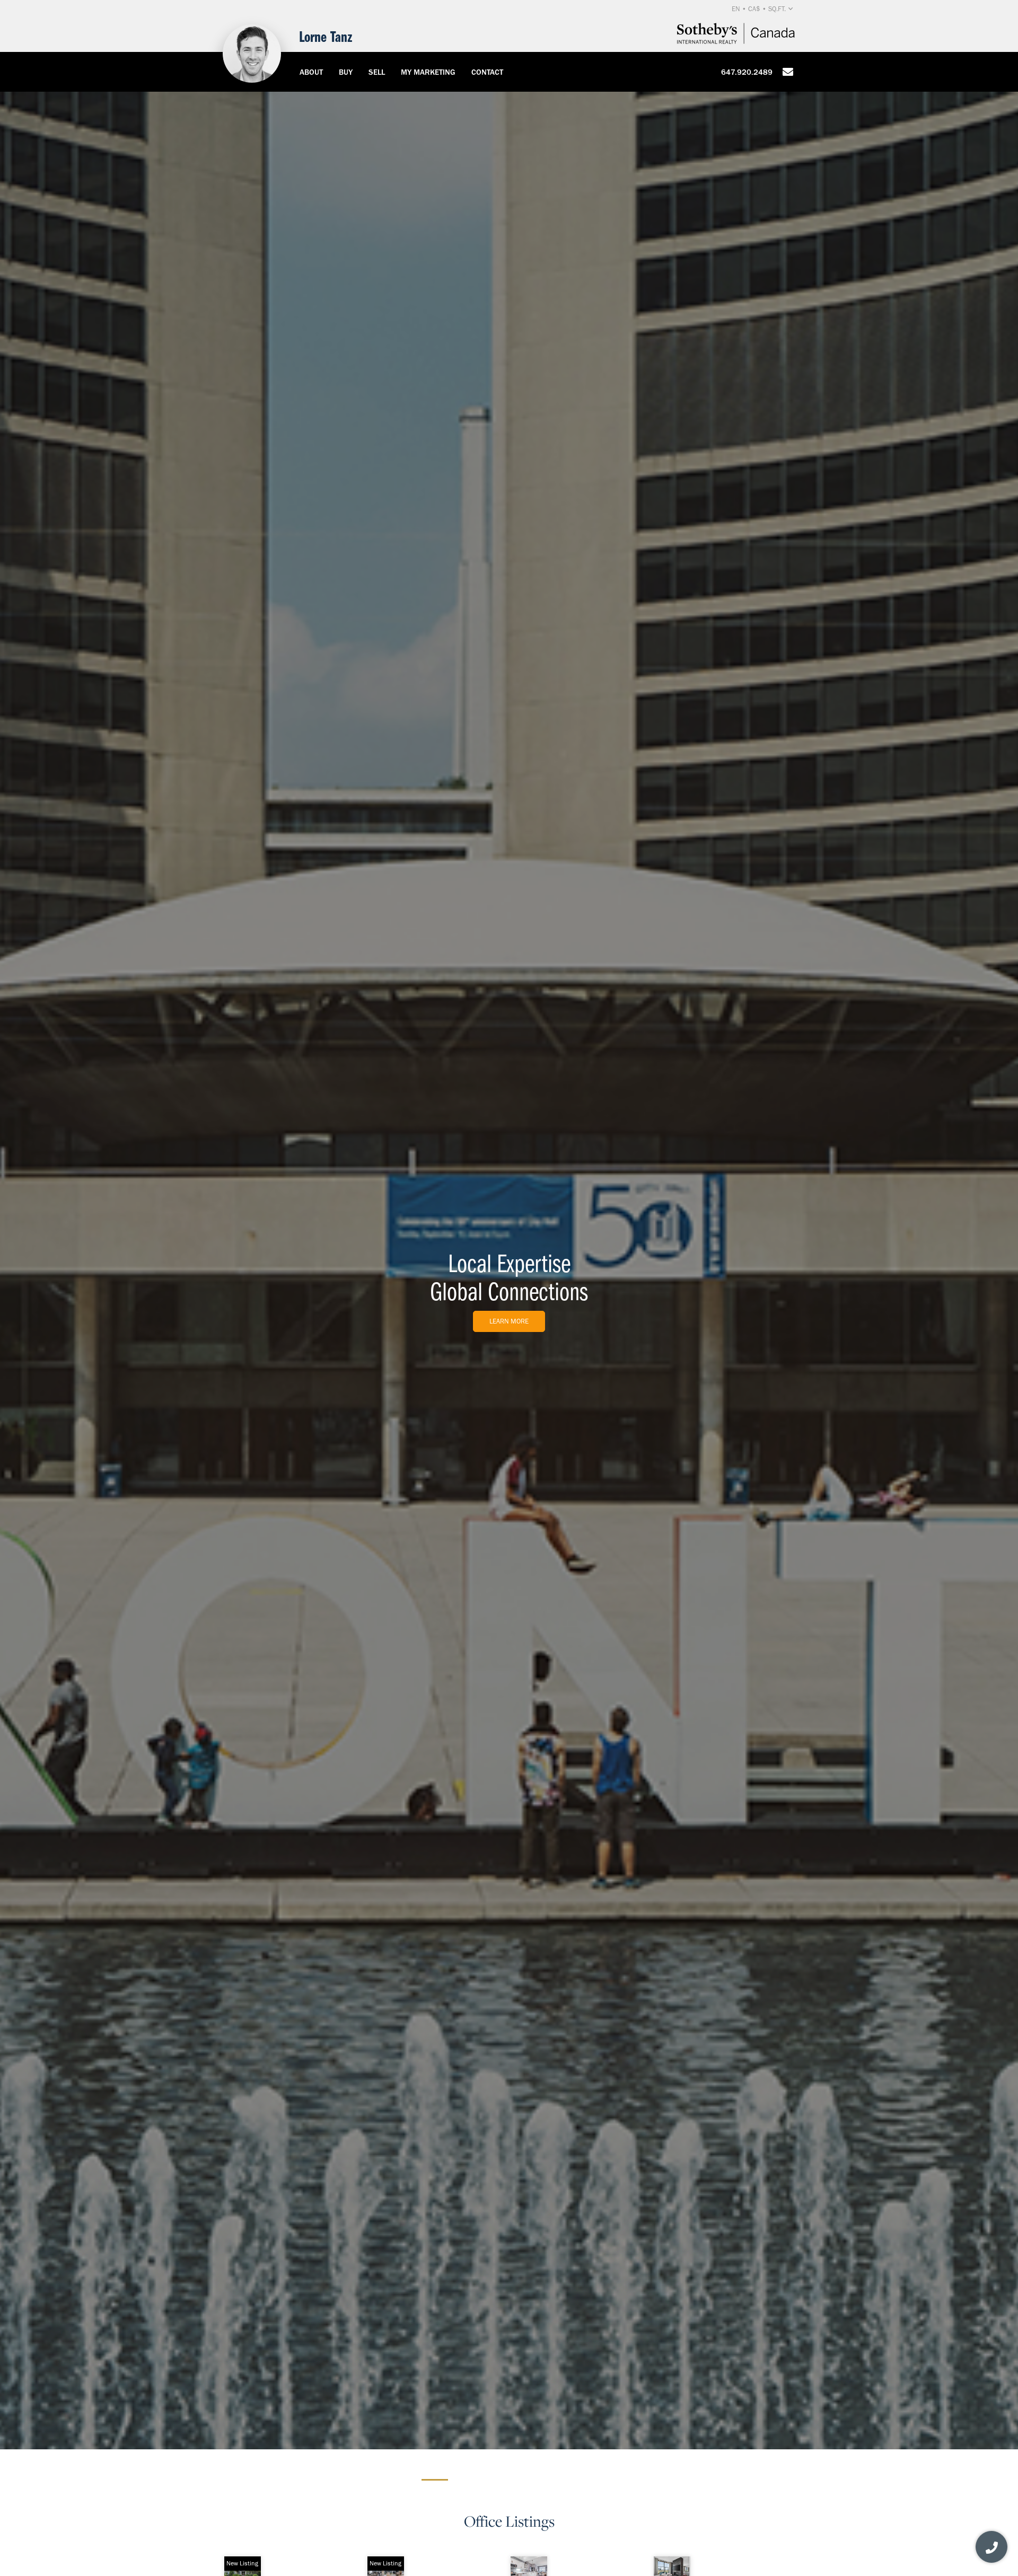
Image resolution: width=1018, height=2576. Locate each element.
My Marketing (428, 72)
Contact (487, 72)
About (311, 72)
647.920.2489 (747, 72)
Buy (346, 72)
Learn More (509, 1321)
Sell (377, 72)
